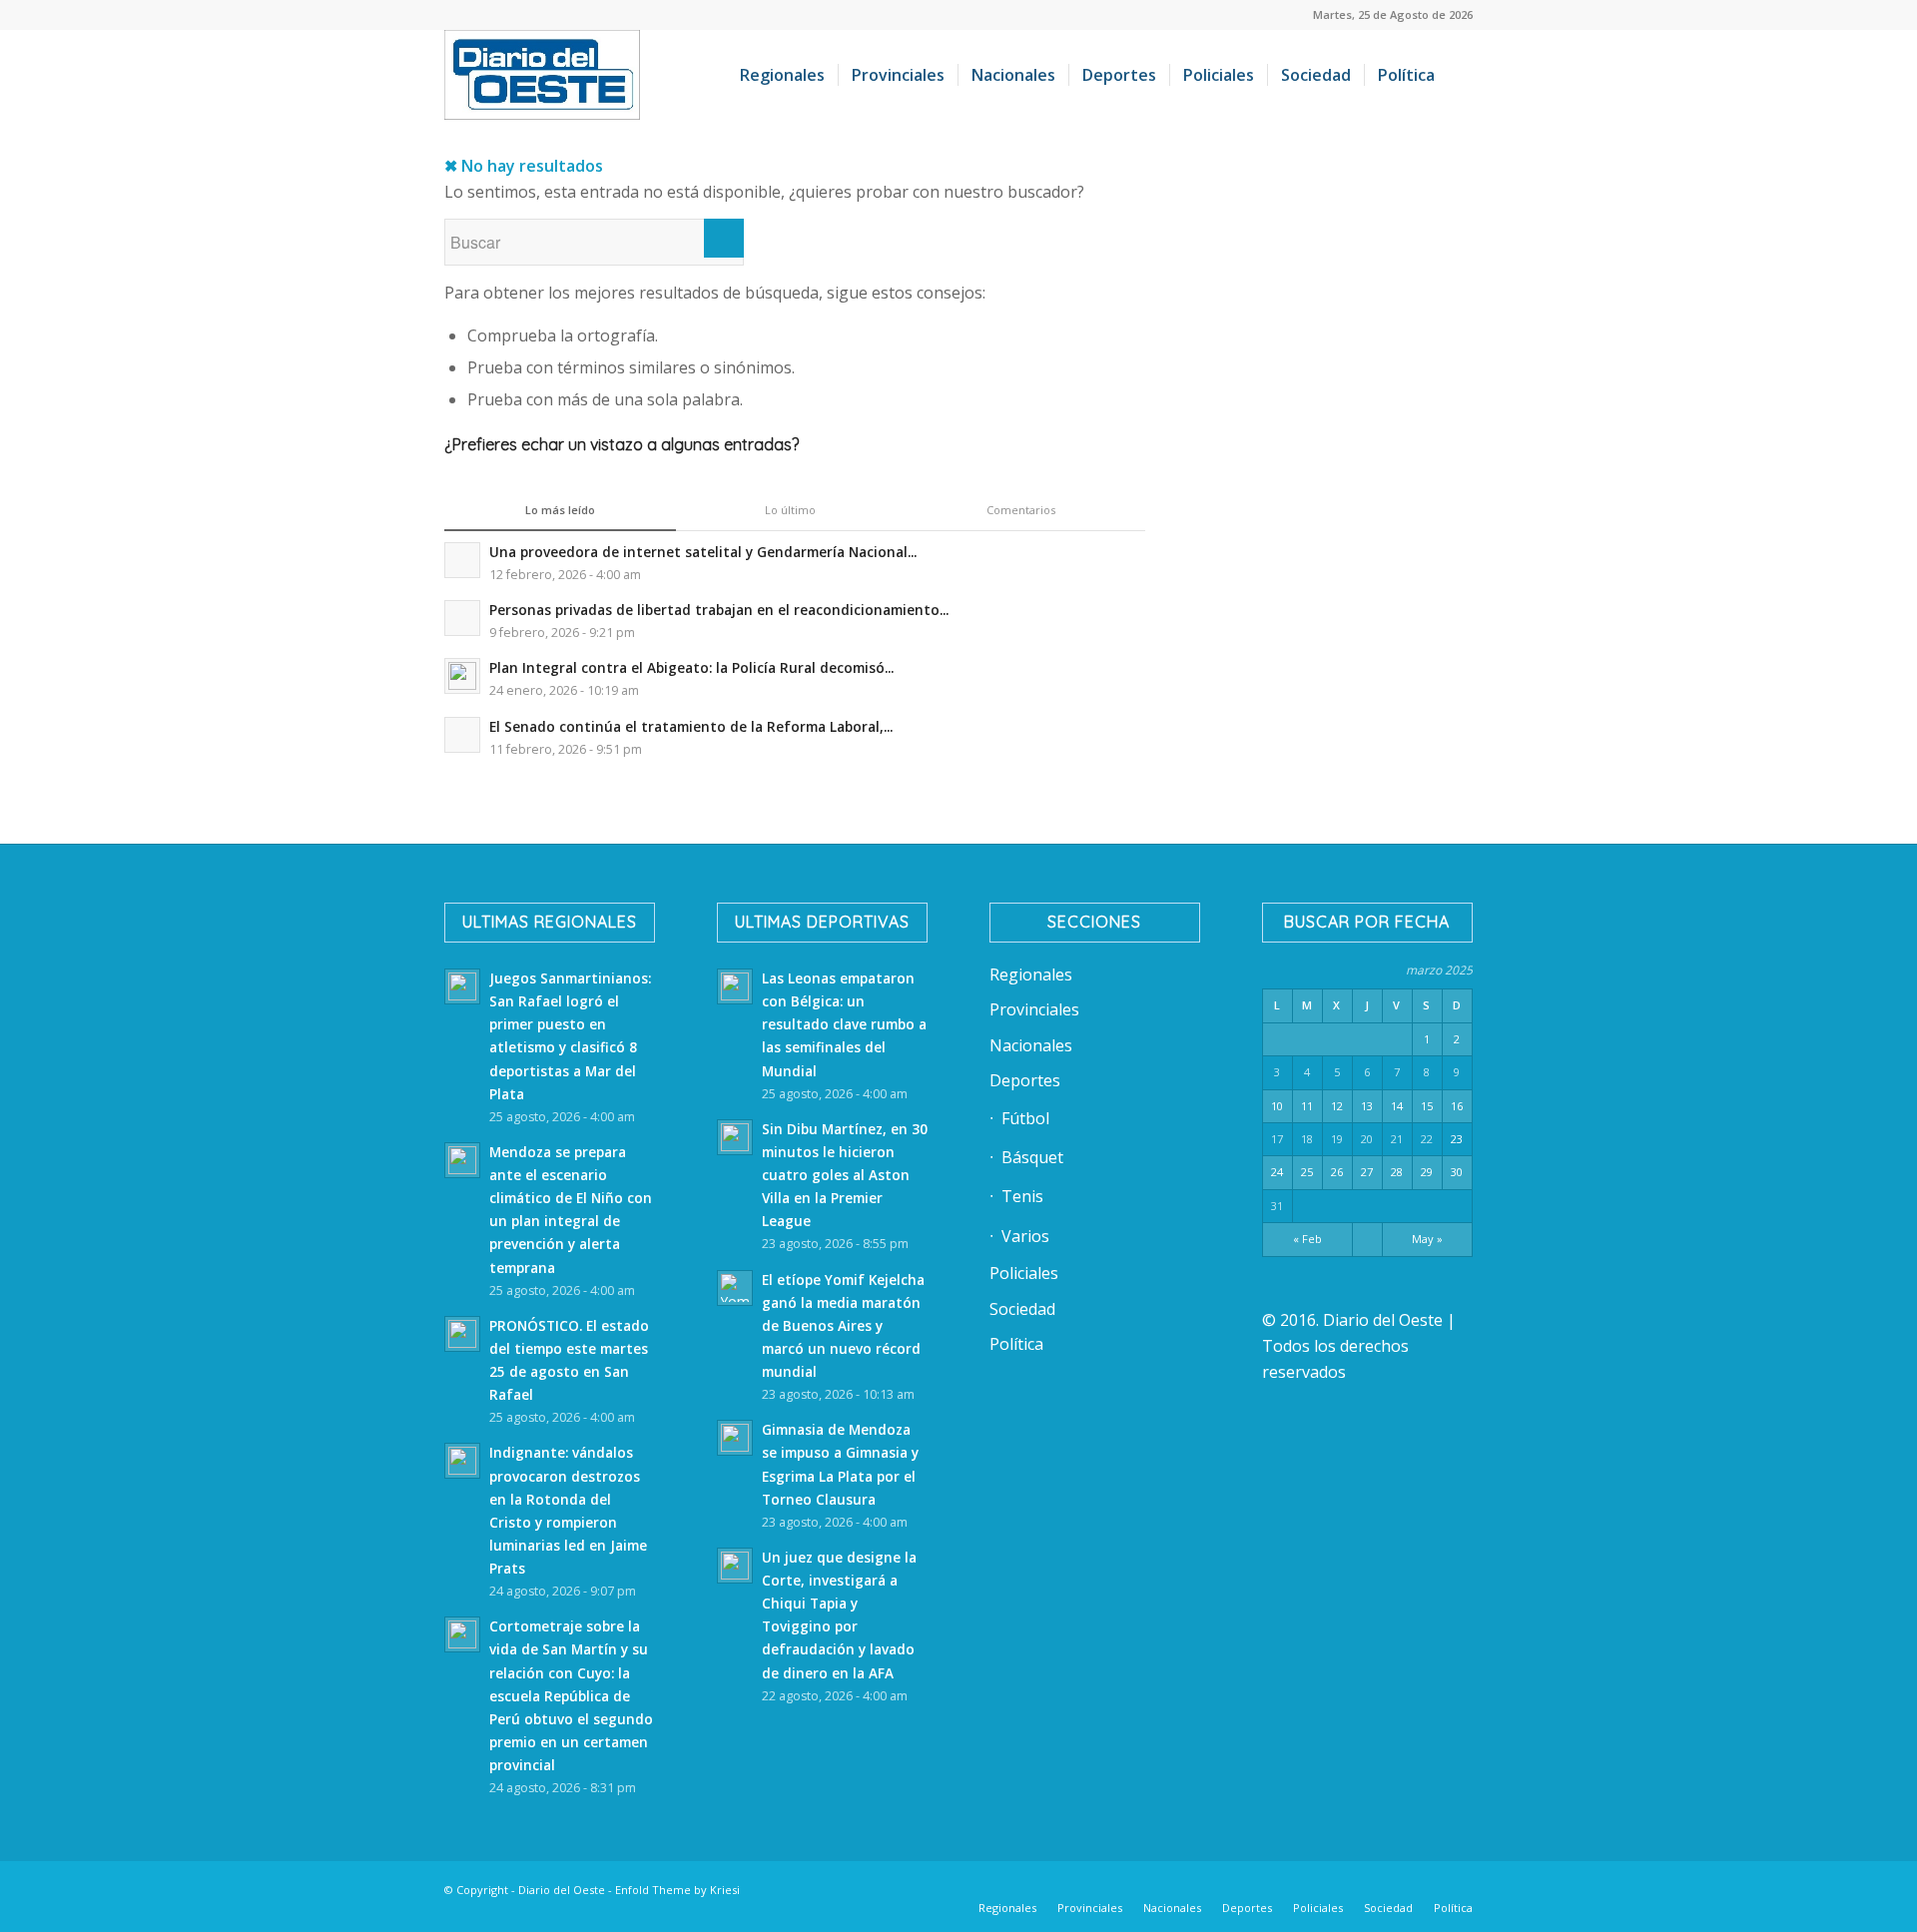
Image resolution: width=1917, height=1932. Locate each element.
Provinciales (1034, 1009)
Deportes (1025, 1080)
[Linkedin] (1248, 1887)
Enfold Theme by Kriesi (677, 1890)
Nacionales (1031, 1045)
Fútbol (1025, 1118)
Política (1016, 1344)
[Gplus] (1428, 1887)
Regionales (1031, 974)
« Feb (1307, 1239)
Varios (1025, 1236)
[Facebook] (1218, 1887)
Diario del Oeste (562, 1890)
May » (1427, 1239)
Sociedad (1022, 1309)
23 (1457, 1139)
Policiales (1024, 1273)
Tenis (1022, 1196)
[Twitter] (1278, 1887)
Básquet (1032, 1157)
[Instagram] (1338, 1887)
